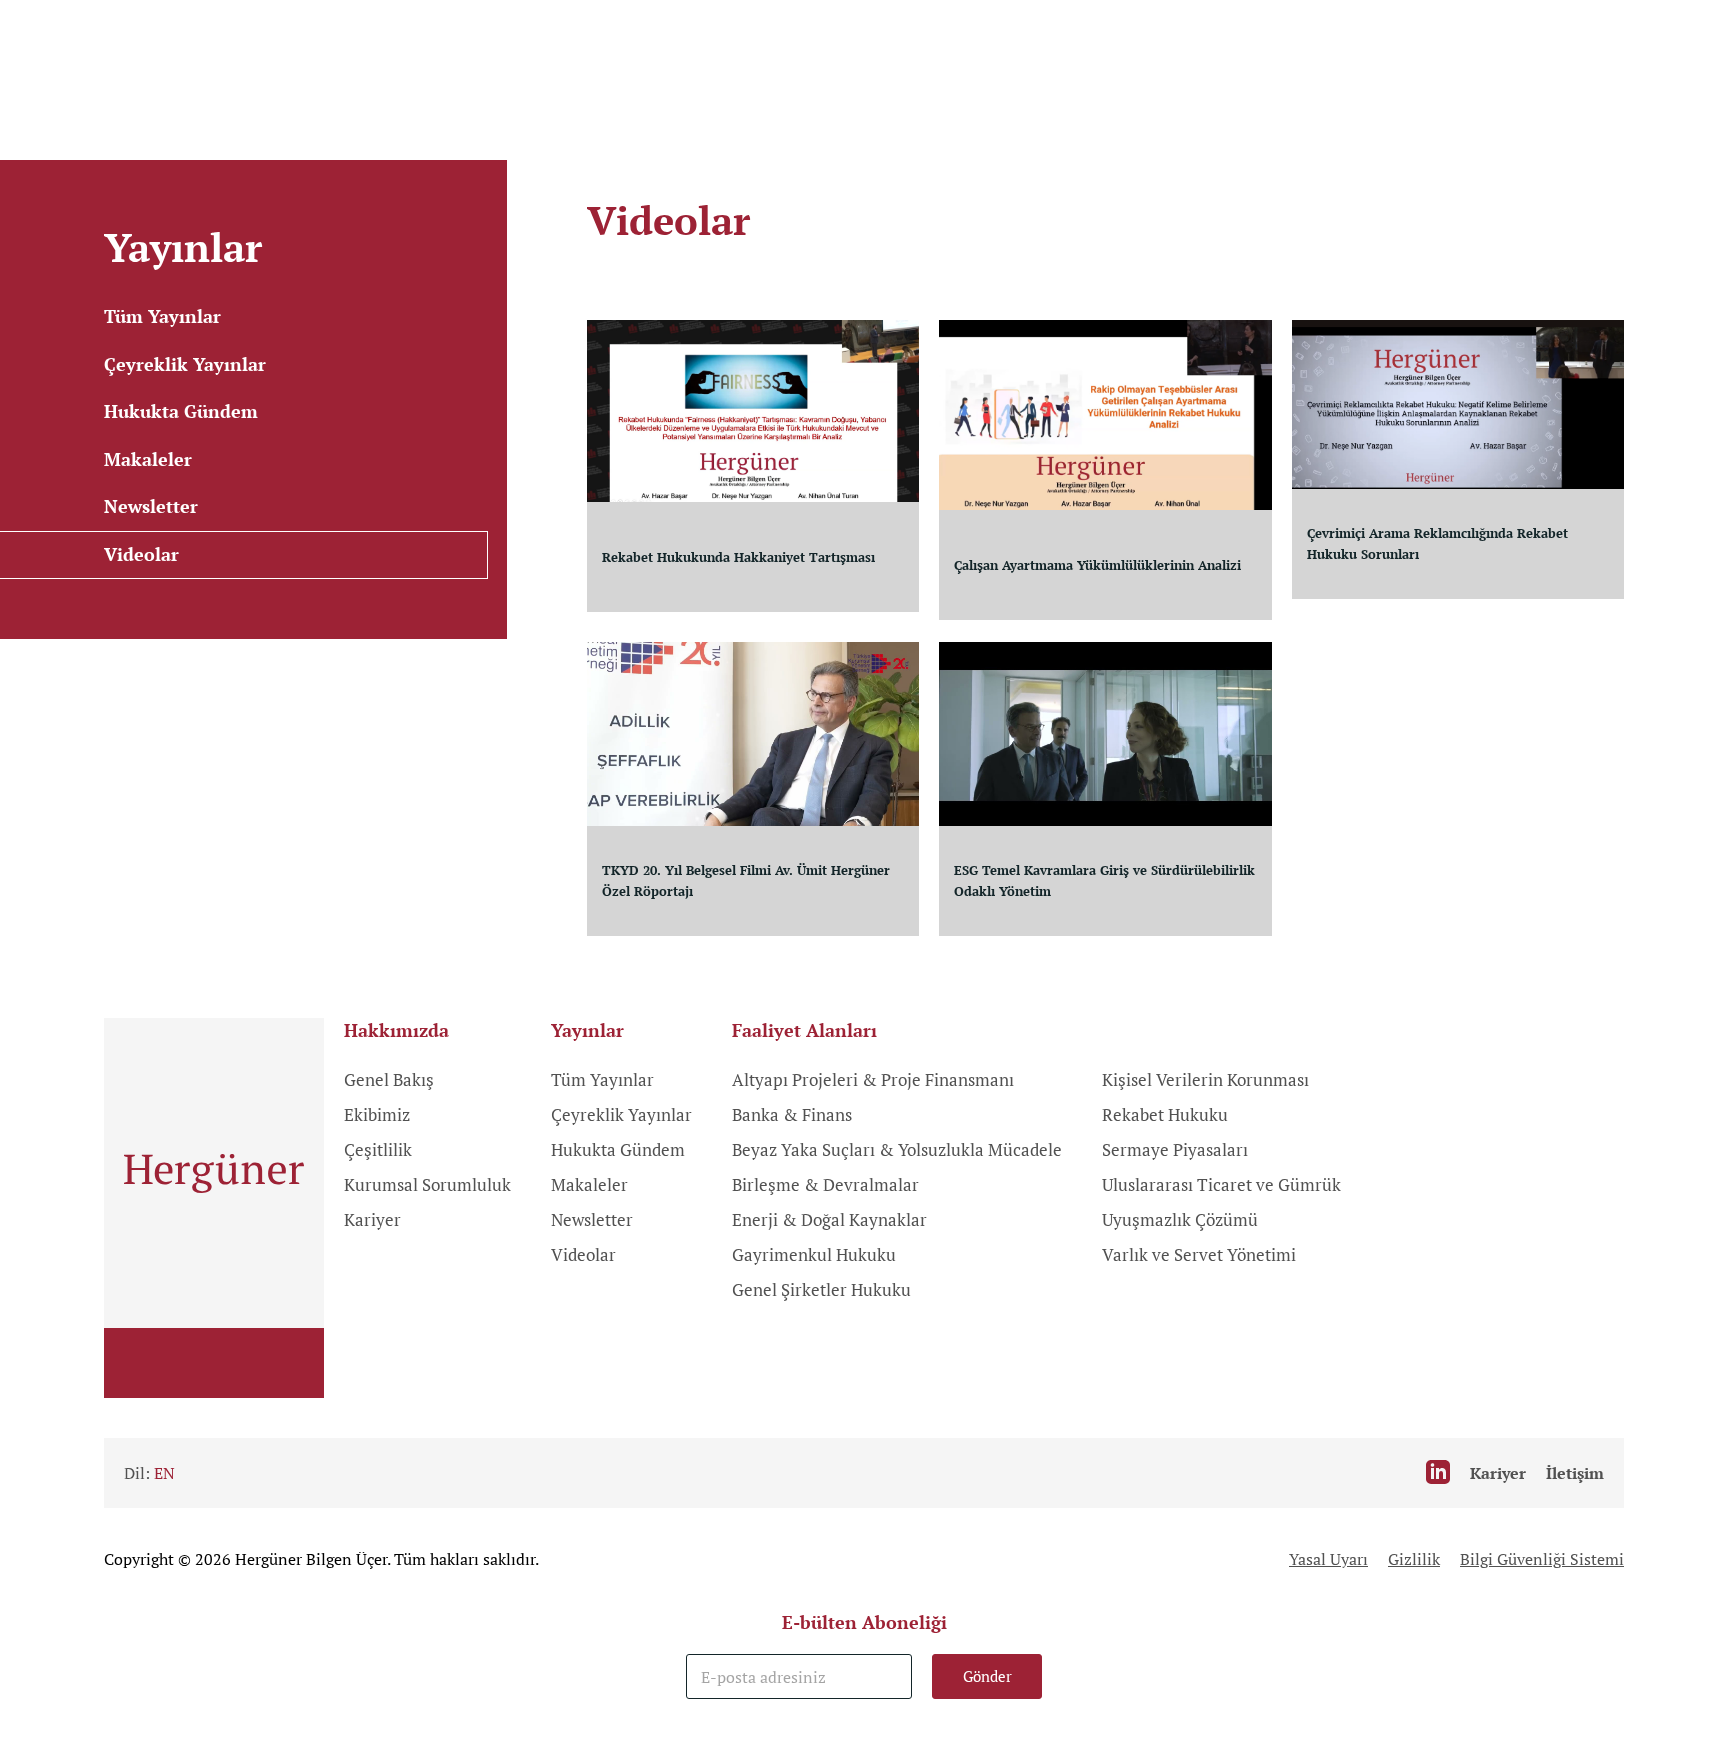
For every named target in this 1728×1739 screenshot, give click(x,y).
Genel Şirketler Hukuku (821, 1289)
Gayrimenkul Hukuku (814, 1254)
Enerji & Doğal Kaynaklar (829, 1219)
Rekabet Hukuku (1165, 1114)
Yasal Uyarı (1328, 1559)
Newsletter (592, 1219)
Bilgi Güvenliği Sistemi (1542, 1559)
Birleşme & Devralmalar (825, 1184)
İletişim (1575, 1473)
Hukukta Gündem (618, 1149)
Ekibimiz (377, 1114)
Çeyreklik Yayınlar (621, 1114)
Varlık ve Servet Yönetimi (1199, 1254)
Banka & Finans (792, 1114)
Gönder (987, 1676)
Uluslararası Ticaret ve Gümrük (1221, 1184)
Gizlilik (1414, 1559)
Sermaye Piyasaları (1175, 1149)
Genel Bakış (389, 1079)
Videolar (583, 1254)
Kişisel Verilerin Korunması (1205, 1079)
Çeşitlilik (378, 1149)
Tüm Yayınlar (602, 1079)
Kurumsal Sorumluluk (427, 1184)
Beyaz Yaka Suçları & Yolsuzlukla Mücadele (897, 1149)
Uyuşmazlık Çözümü (1180, 1219)
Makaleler (589, 1184)
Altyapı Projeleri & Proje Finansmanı (873, 1079)
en (164, 1473)
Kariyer (372, 1219)
